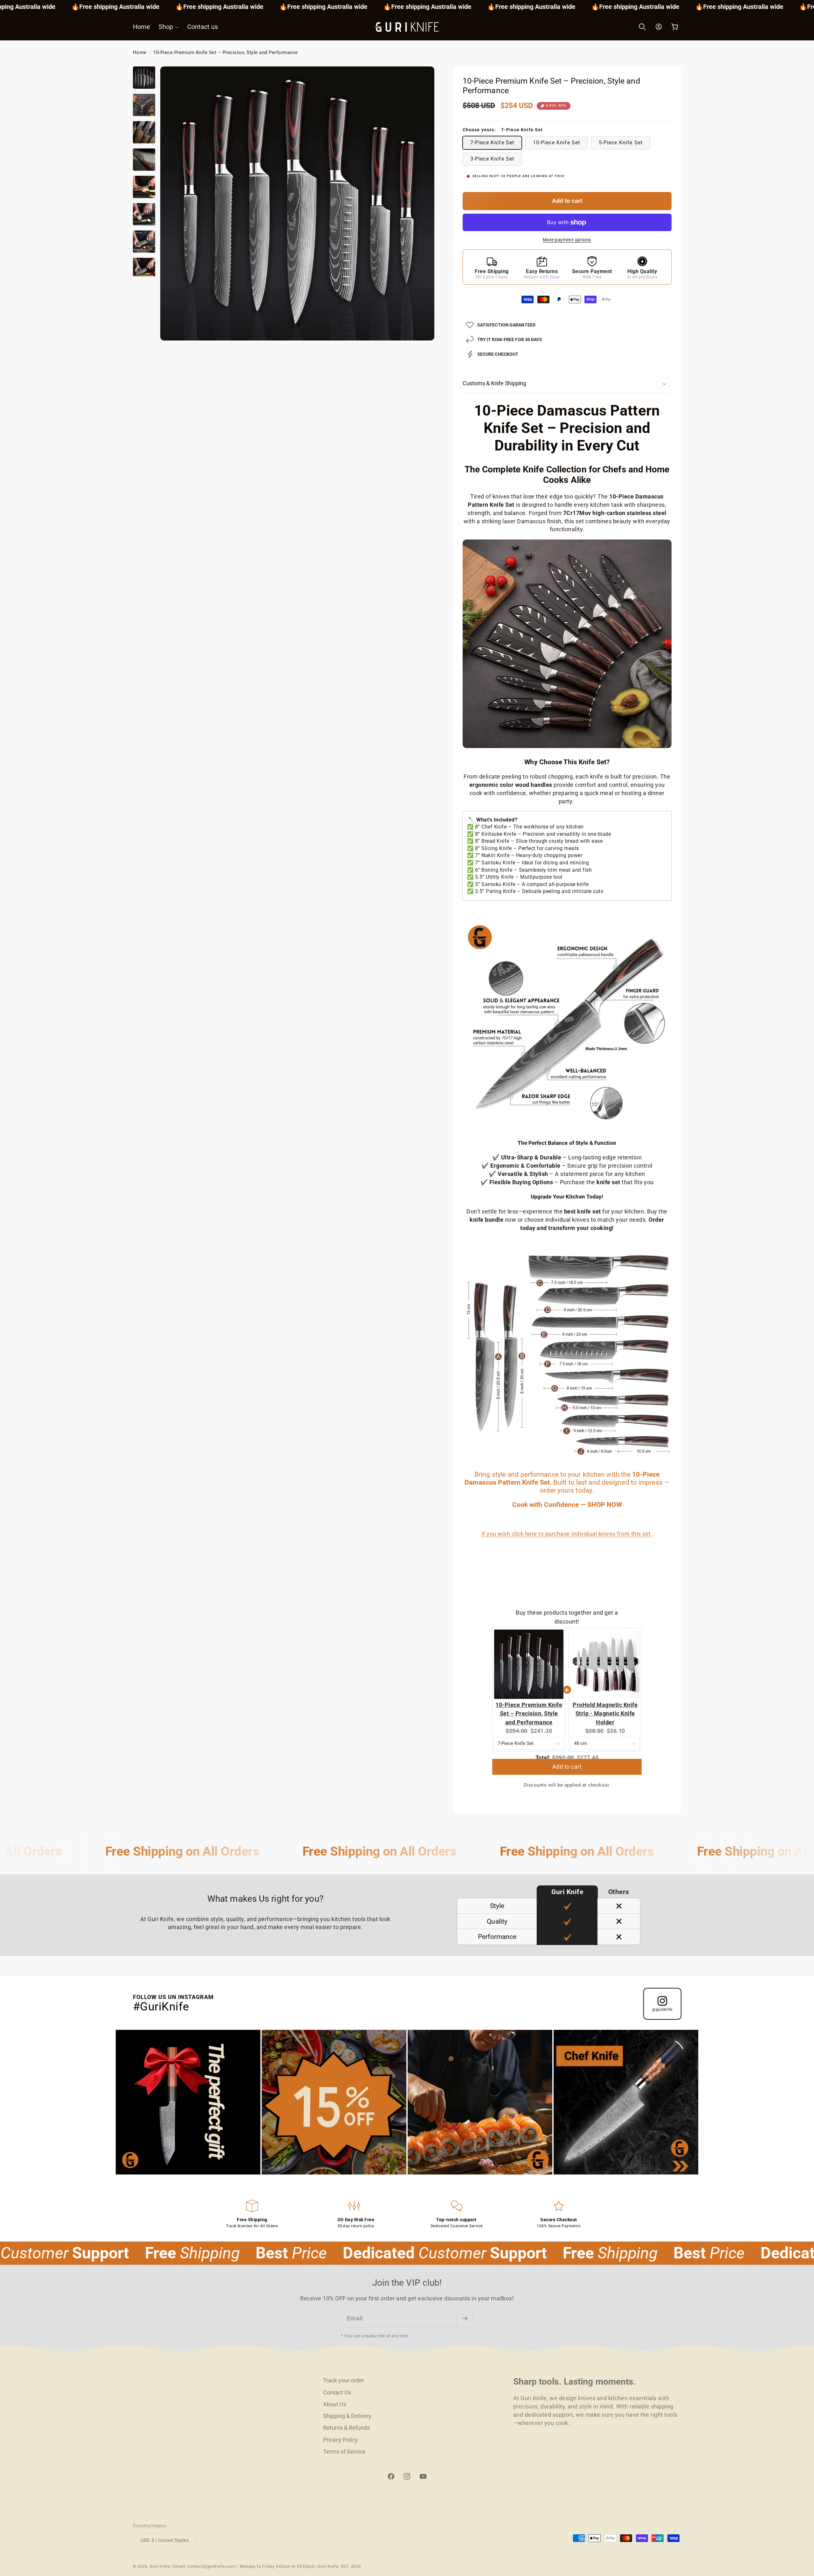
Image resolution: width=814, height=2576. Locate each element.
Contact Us (337, 2392)
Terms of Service (344, 2452)
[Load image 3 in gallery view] (144, 132)
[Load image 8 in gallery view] (144, 269)
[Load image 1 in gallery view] (144, 78)
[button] (169, 27)
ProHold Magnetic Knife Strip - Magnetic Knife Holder (605, 1714)
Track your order (344, 2380)
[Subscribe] (464, 2318)
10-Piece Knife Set (557, 143)
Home (140, 52)
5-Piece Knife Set (621, 143)
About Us (335, 2404)
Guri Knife (160, 2566)
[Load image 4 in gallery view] (144, 160)
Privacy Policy (340, 2440)
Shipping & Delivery (347, 2416)
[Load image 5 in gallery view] (144, 187)
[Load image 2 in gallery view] (144, 105)
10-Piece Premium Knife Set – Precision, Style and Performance (226, 52)
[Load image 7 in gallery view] (144, 242)
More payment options (567, 240)
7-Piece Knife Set (492, 143)
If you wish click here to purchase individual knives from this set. (567, 1534)
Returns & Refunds (346, 2428)
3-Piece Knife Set (492, 159)
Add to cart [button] (567, 1771)
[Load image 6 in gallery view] (144, 214)
